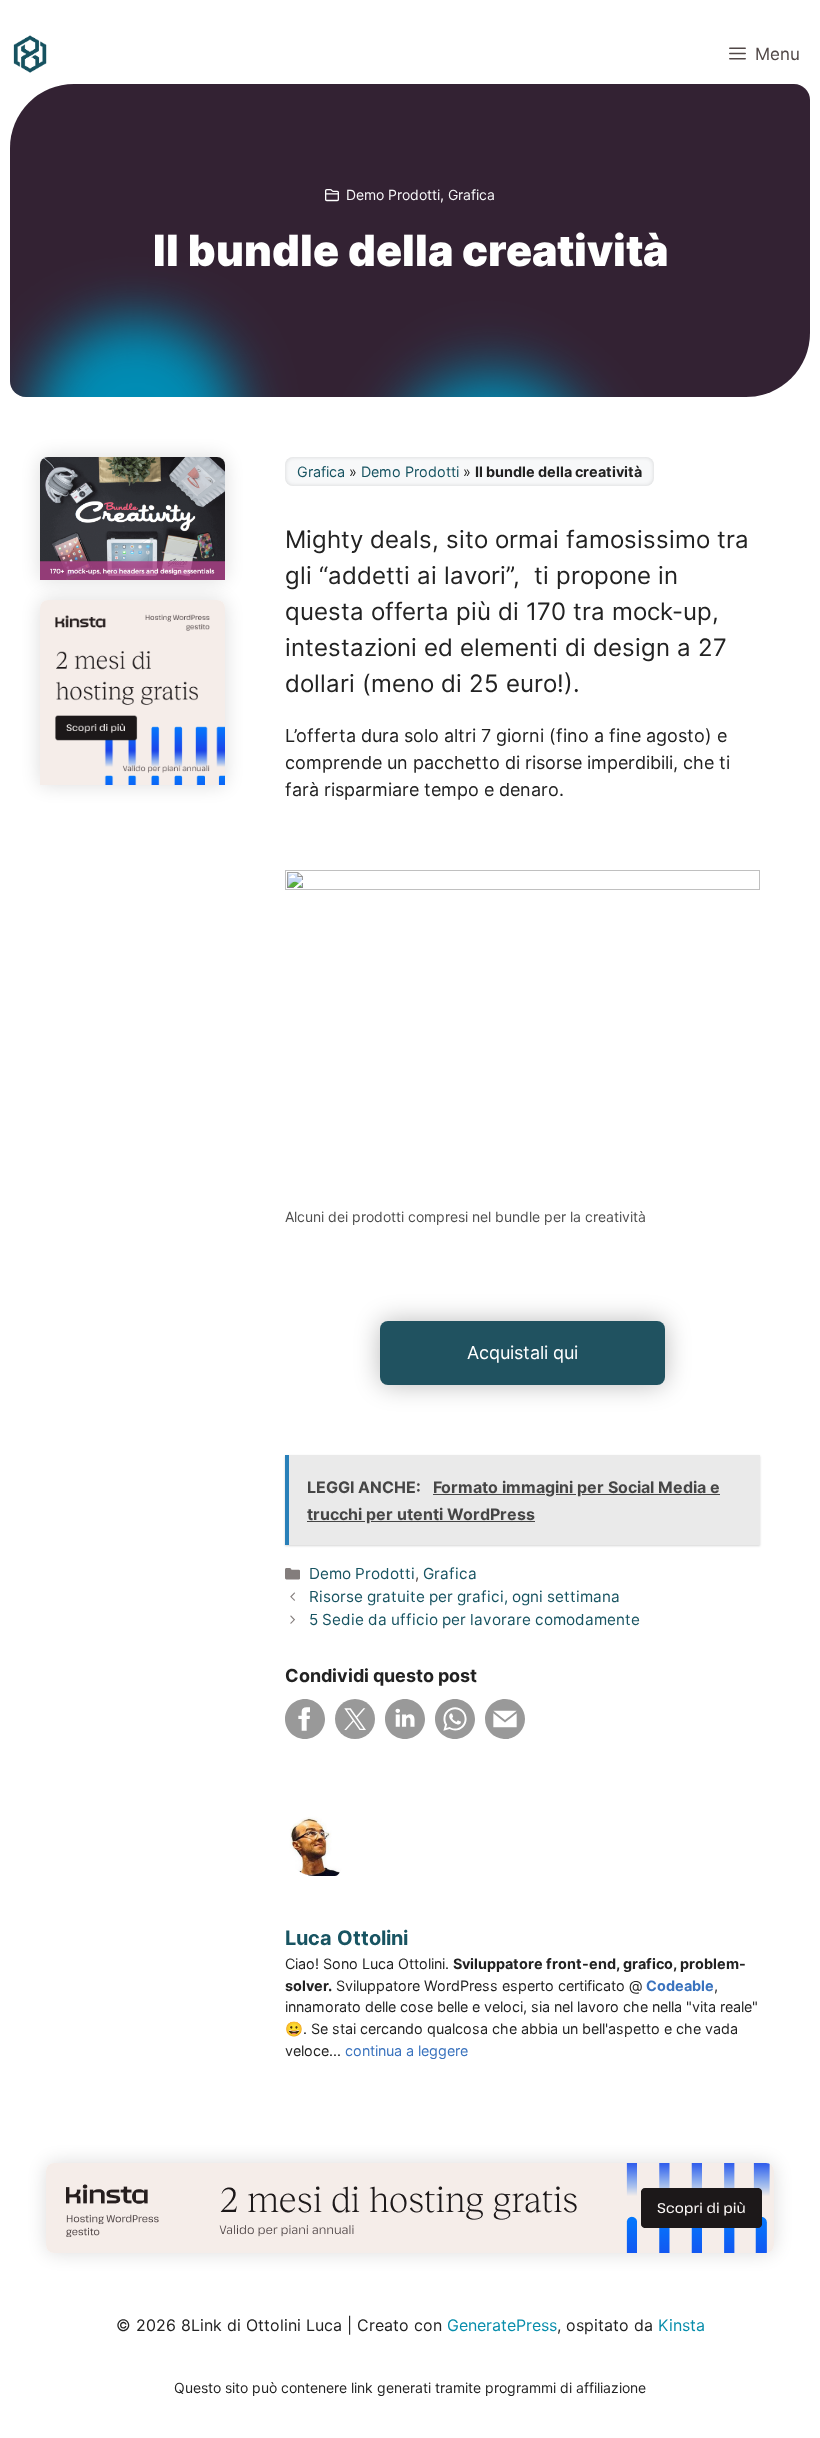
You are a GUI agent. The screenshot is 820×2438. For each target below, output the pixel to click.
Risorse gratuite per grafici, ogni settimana (464, 1596)
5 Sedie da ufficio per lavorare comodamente (474, 1619)
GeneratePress (502, 2325)
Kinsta (681, 2325)
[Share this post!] (305, 1732)
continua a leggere (406, 2050)
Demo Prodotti (393, 194)
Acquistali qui (522, 1352)
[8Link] (30, 54)
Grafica (471, 194)
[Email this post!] (505, 1732)
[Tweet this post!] (355, 1732)
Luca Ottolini (346, 1938)
